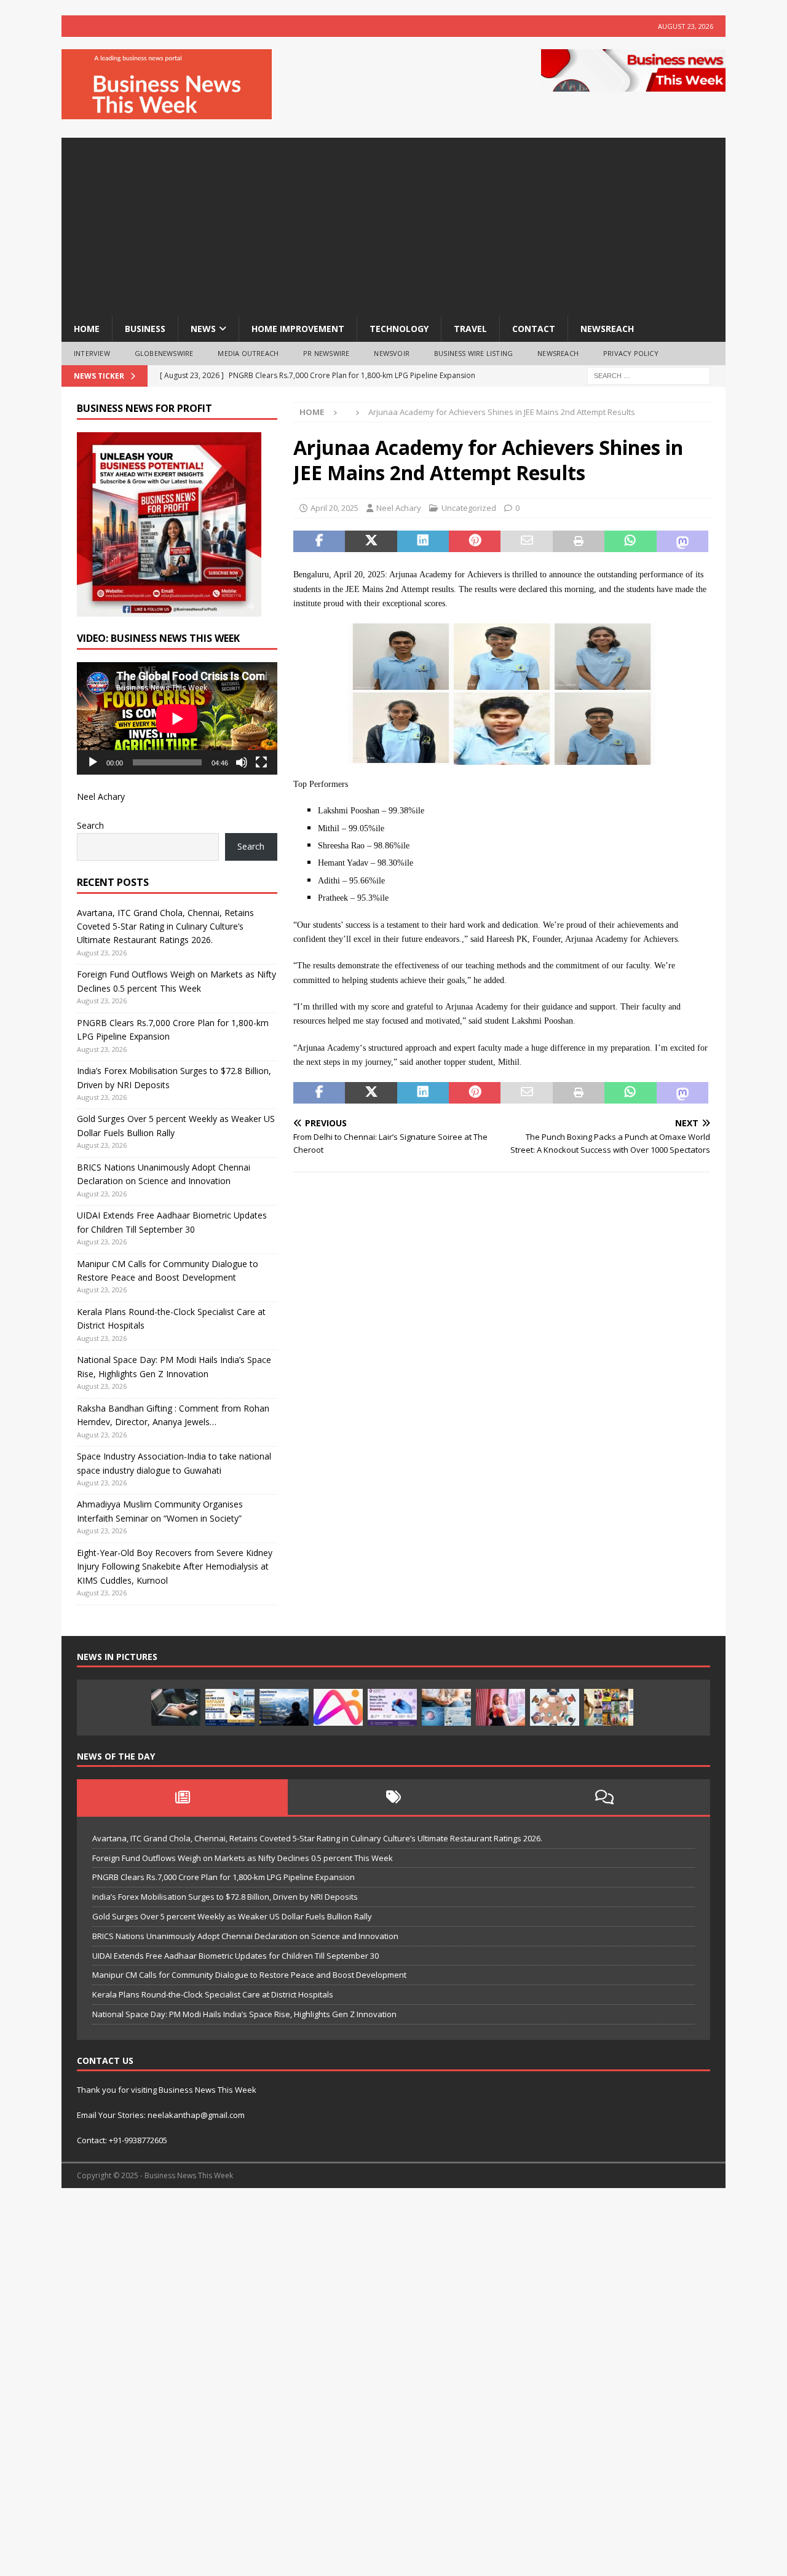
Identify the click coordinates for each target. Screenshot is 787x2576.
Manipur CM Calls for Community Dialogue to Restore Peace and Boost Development (249, 1975)
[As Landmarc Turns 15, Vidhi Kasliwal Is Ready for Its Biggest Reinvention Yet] (609, 1707)
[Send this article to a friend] (526, 542)
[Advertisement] (393, 224)
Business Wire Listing (473, 353)
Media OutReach (248, 353)
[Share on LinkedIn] (423, 542)
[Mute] (242, 762)
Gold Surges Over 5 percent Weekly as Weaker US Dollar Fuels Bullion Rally (232, 1916)
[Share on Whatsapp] (630, 542)
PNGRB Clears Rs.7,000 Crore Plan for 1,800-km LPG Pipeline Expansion (223, 1877)
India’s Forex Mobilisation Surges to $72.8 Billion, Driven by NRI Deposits (225, 1897)
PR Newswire (326, 353)
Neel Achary (399, 508)
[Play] (93, 762)
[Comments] (605, 1797)
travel (470, 329)
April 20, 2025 (334, 508)
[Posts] (182, 1797)
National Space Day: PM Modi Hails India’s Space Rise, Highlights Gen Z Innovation (244, 2014)
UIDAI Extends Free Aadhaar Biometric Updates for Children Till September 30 (235, 1956)
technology (399, 329)
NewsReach (607, 329)
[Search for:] (649, 375)
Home (87, 329)
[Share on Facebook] (319, 542)
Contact (534, 329)
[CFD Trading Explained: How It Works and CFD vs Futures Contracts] (176, 1707)
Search (90, 825)
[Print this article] (579, 542)
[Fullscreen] (261, 762)
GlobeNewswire (164, 353)
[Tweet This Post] (371, 542)
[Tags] (393, 1797)
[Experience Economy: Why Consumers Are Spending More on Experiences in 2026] (284, 1707)
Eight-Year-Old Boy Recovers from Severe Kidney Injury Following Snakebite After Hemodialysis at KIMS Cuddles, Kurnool (175, 1567)
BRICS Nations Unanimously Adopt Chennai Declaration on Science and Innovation (245, 1936)
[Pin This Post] (475, 542)
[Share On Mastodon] (682, 542)
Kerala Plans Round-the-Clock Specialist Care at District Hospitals (213, 1994)
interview (92, 353)
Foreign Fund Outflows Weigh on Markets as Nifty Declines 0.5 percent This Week (243, 1858)
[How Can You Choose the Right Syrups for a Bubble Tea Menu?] (500, 1707)
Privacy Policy (631, 353)
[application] (177, 718)
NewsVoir (392, 353)
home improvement (298, 329)
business (145, 329)
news (203, 329)
